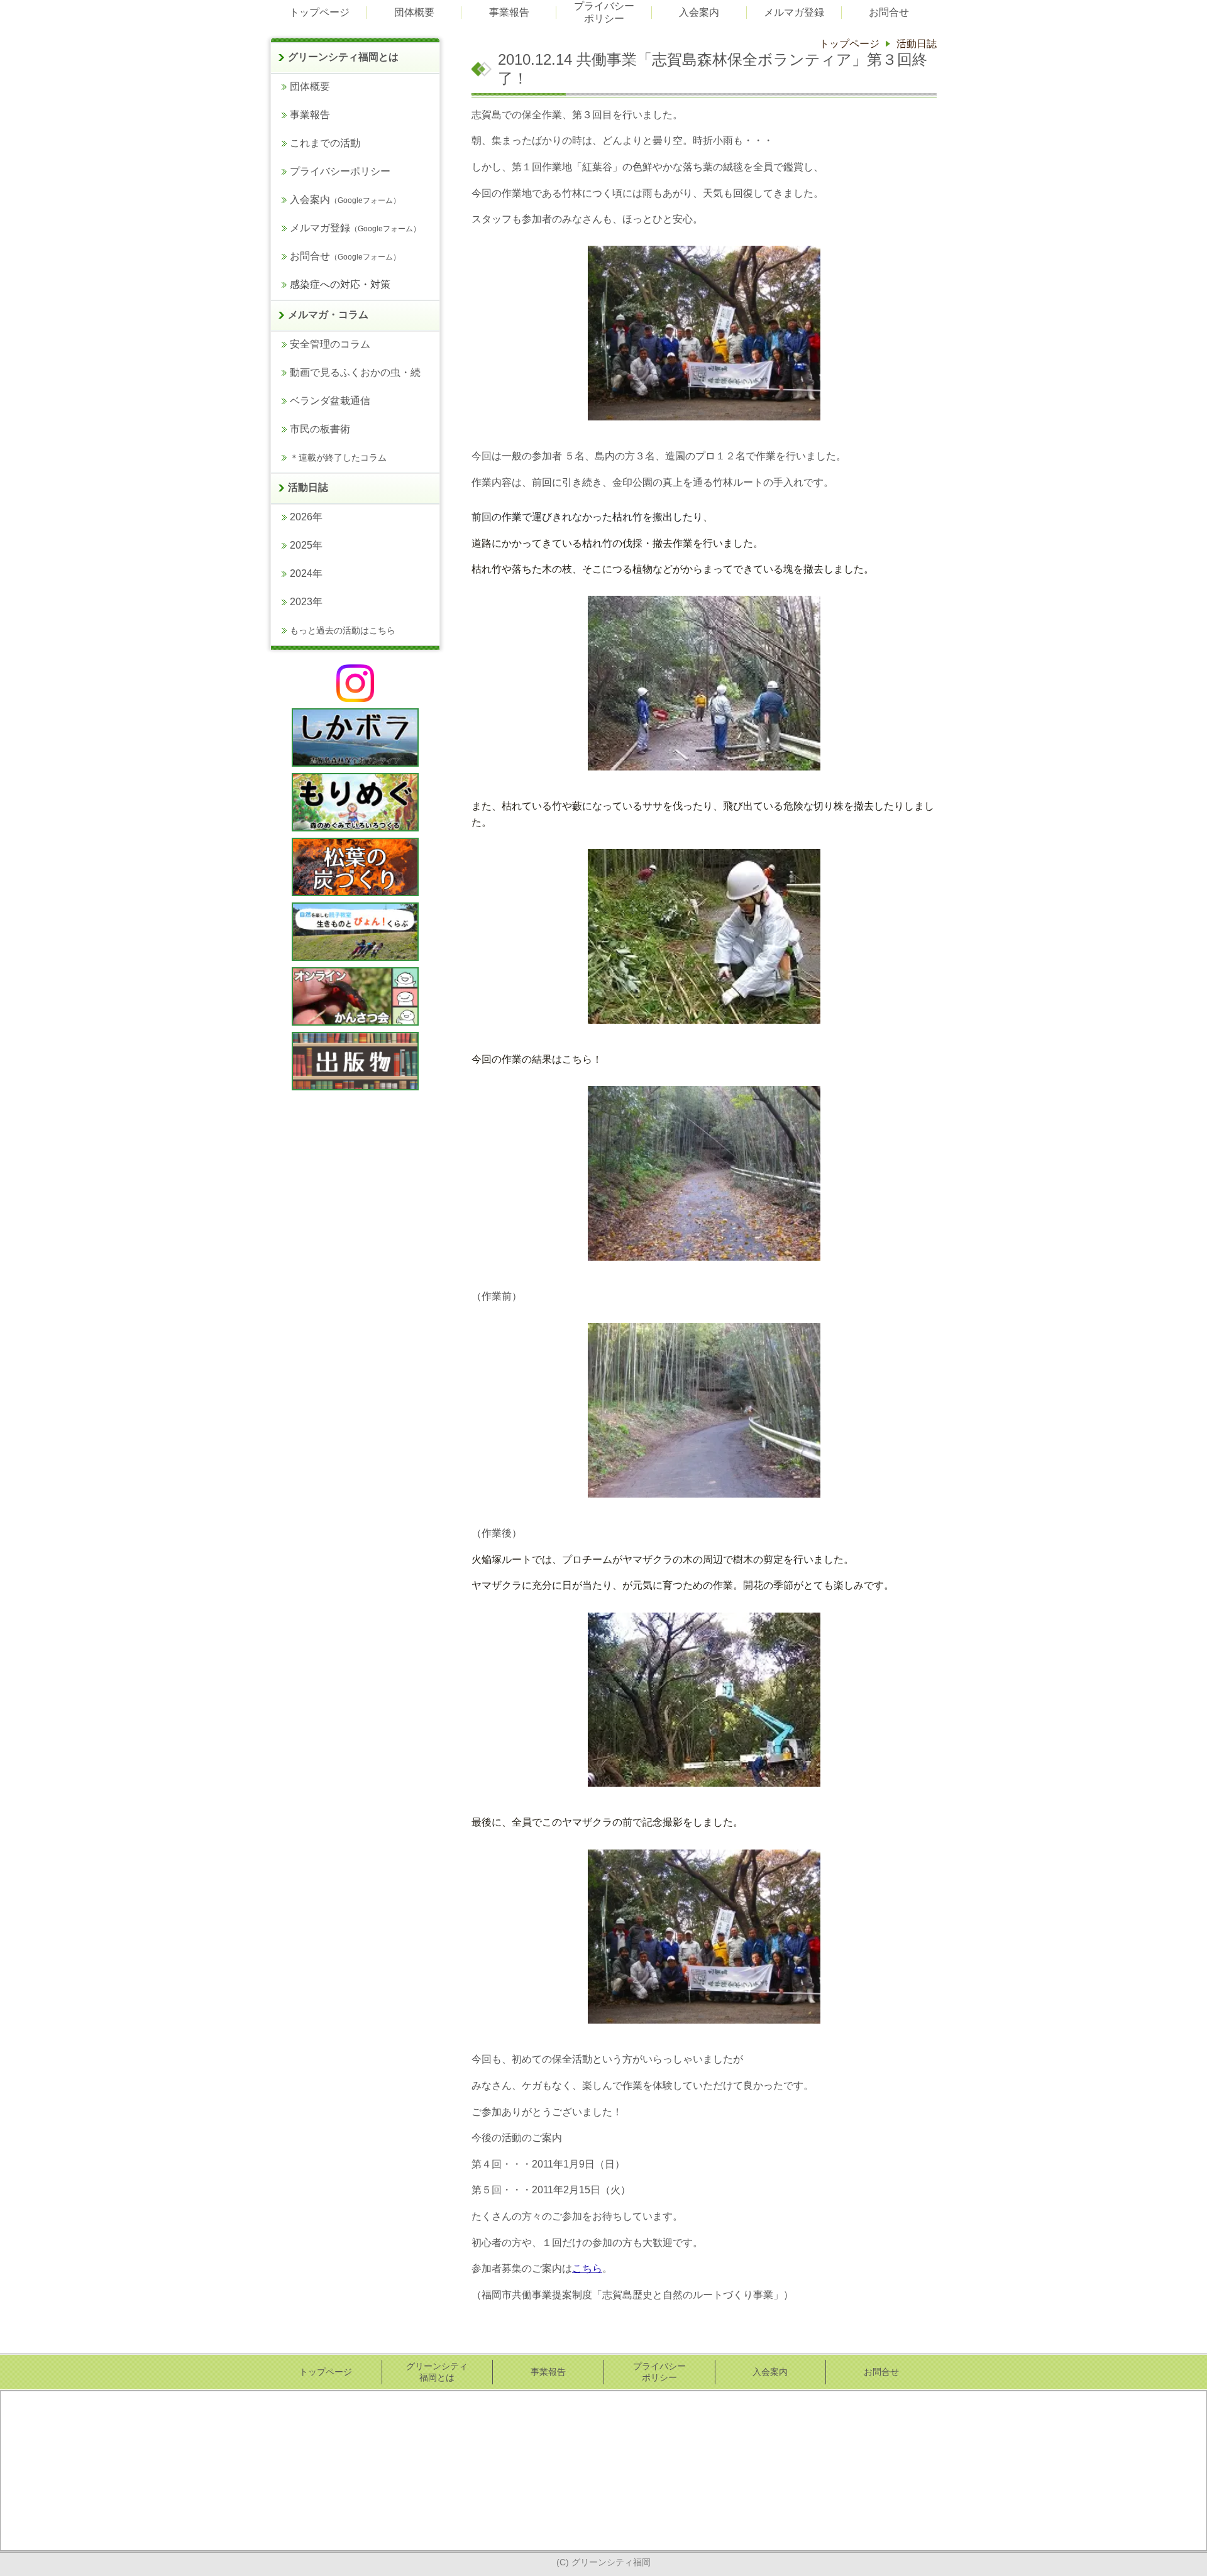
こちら (587, 2268)
